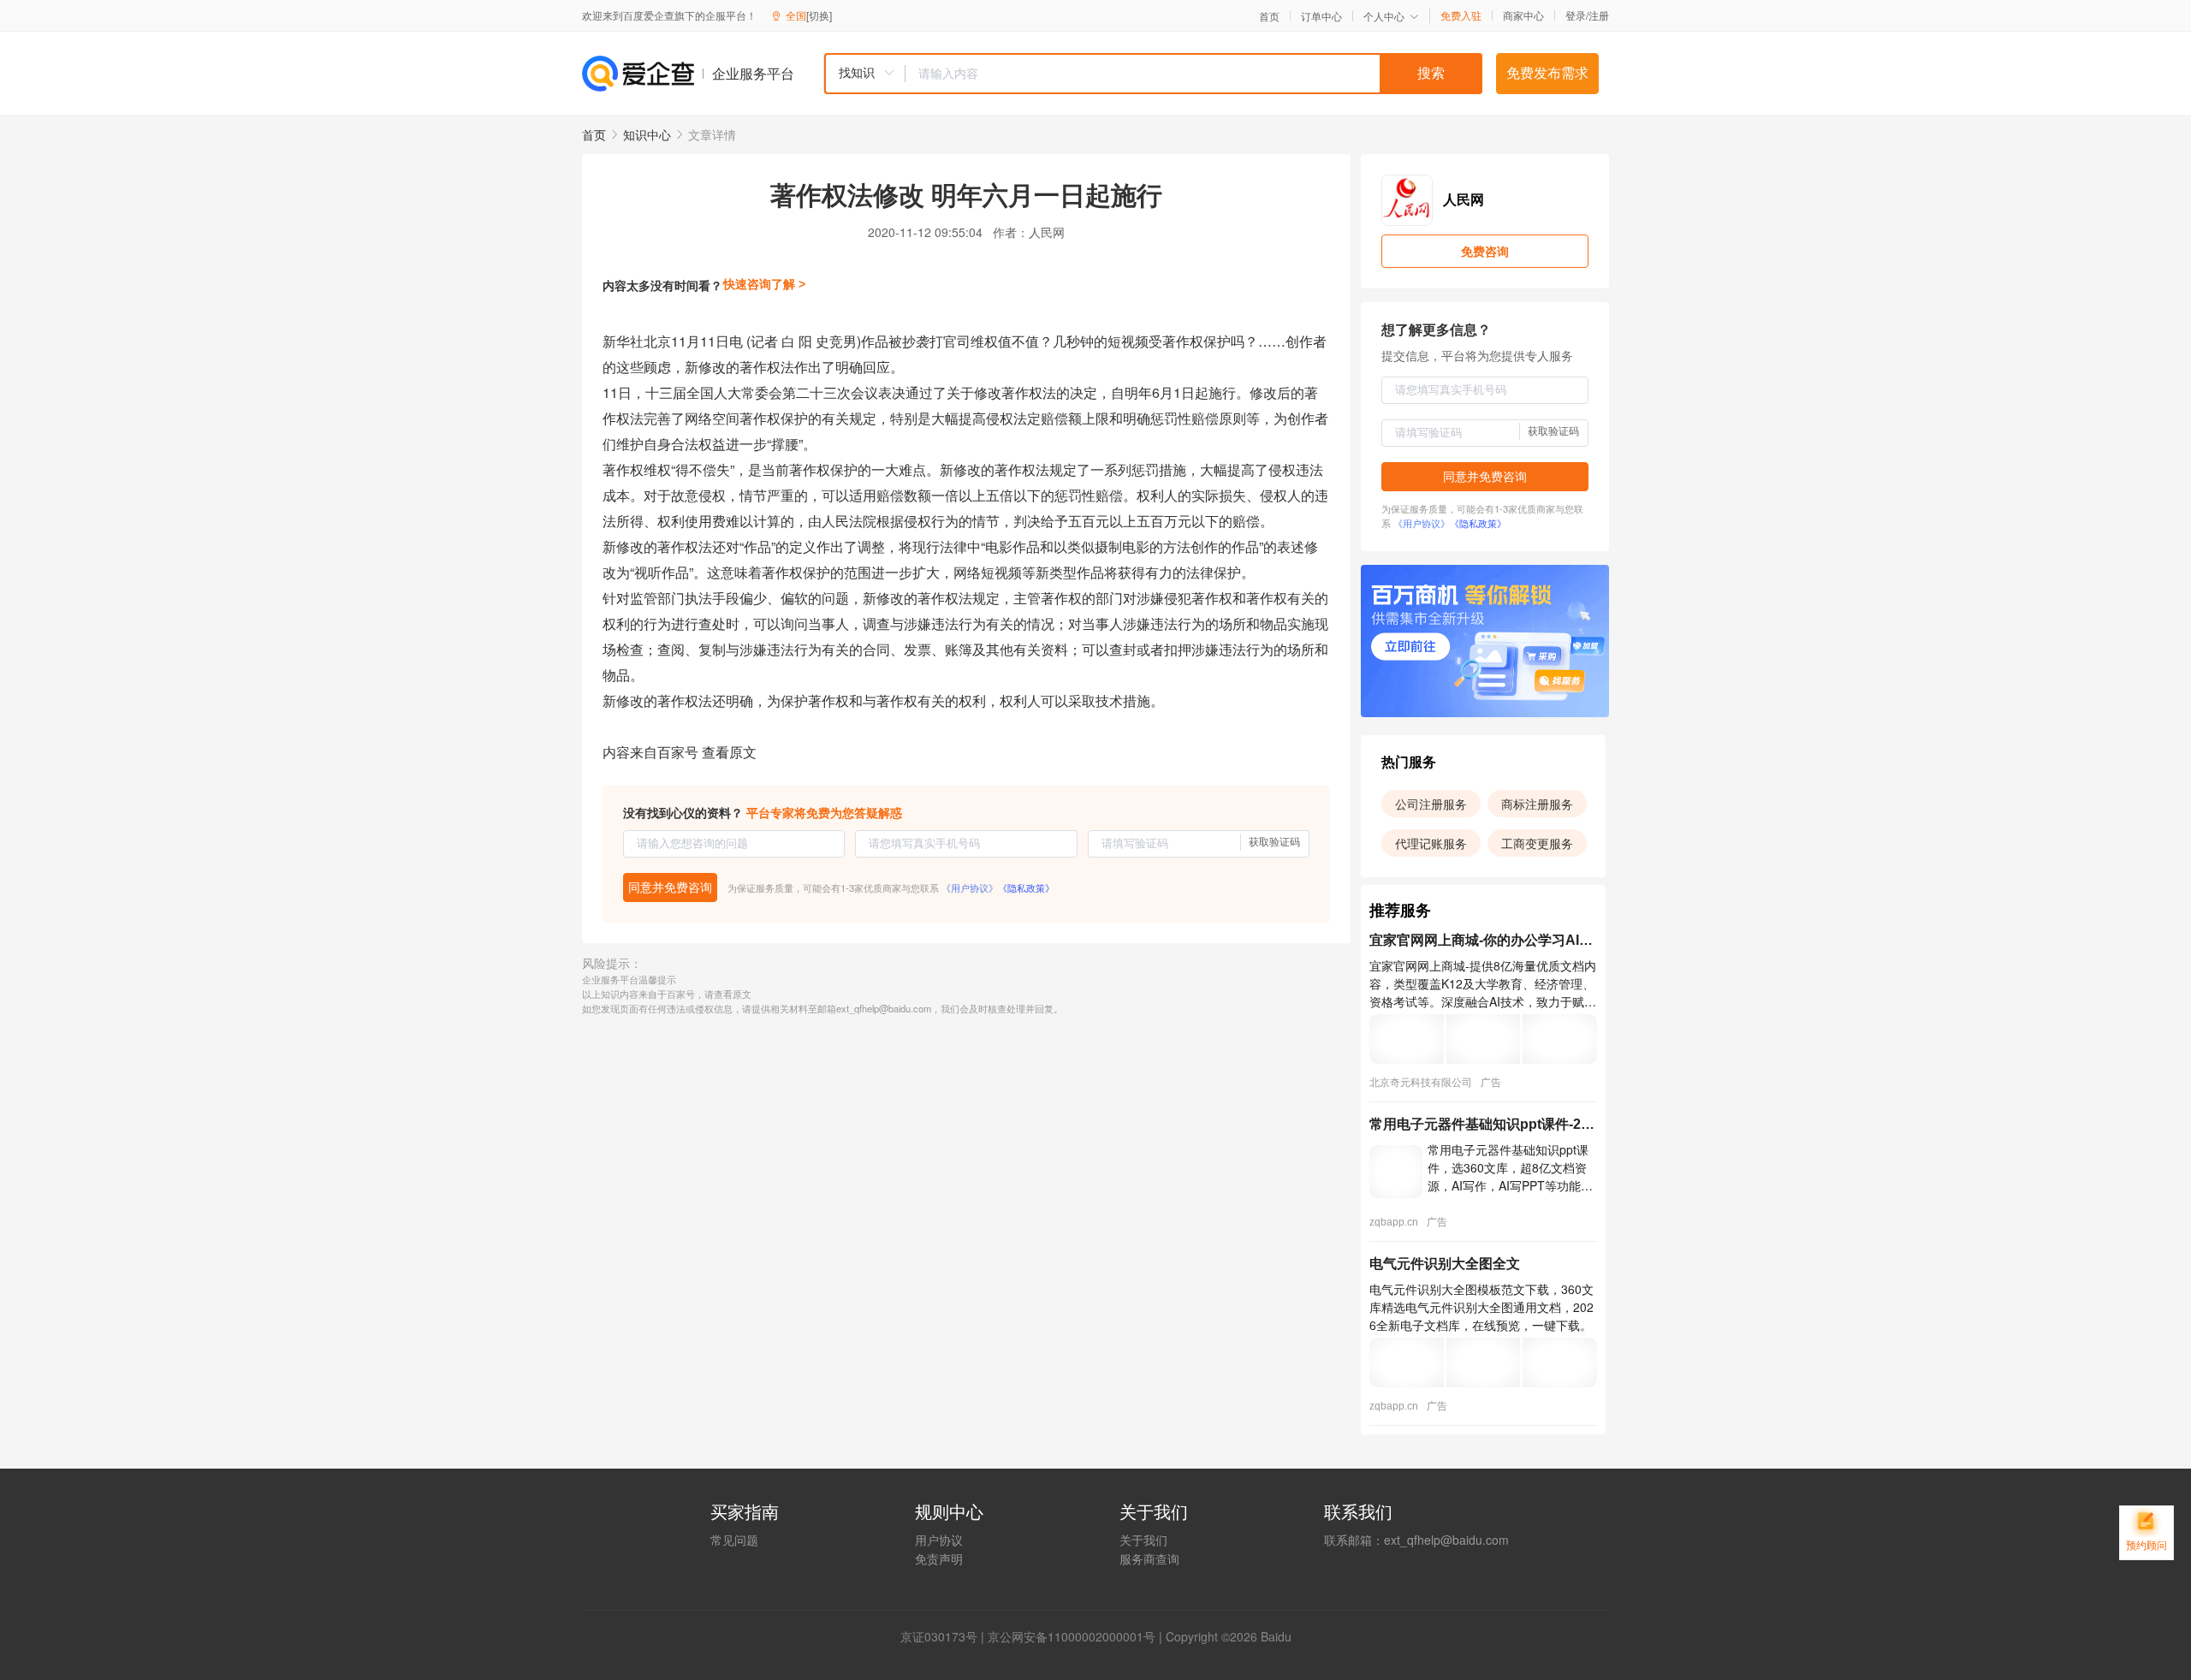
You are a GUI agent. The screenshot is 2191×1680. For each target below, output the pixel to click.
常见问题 (734, 1540)
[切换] (819, 15)
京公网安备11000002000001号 (1072, 1636)
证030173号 (945, 1636)
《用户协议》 (970, 887)
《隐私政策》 (1026, 887)
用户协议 (939, 1540)
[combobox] (1153, 74)
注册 (1599, 15)
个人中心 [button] (1384, 16)
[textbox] (1194, 74)
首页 (1269, 16)
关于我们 (1143, 1540)
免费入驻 (1461, 15)
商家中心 (1523, 15)
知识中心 (647, 134)
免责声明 (939, 1558)
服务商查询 (1149, 1558)
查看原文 (729, 752)
